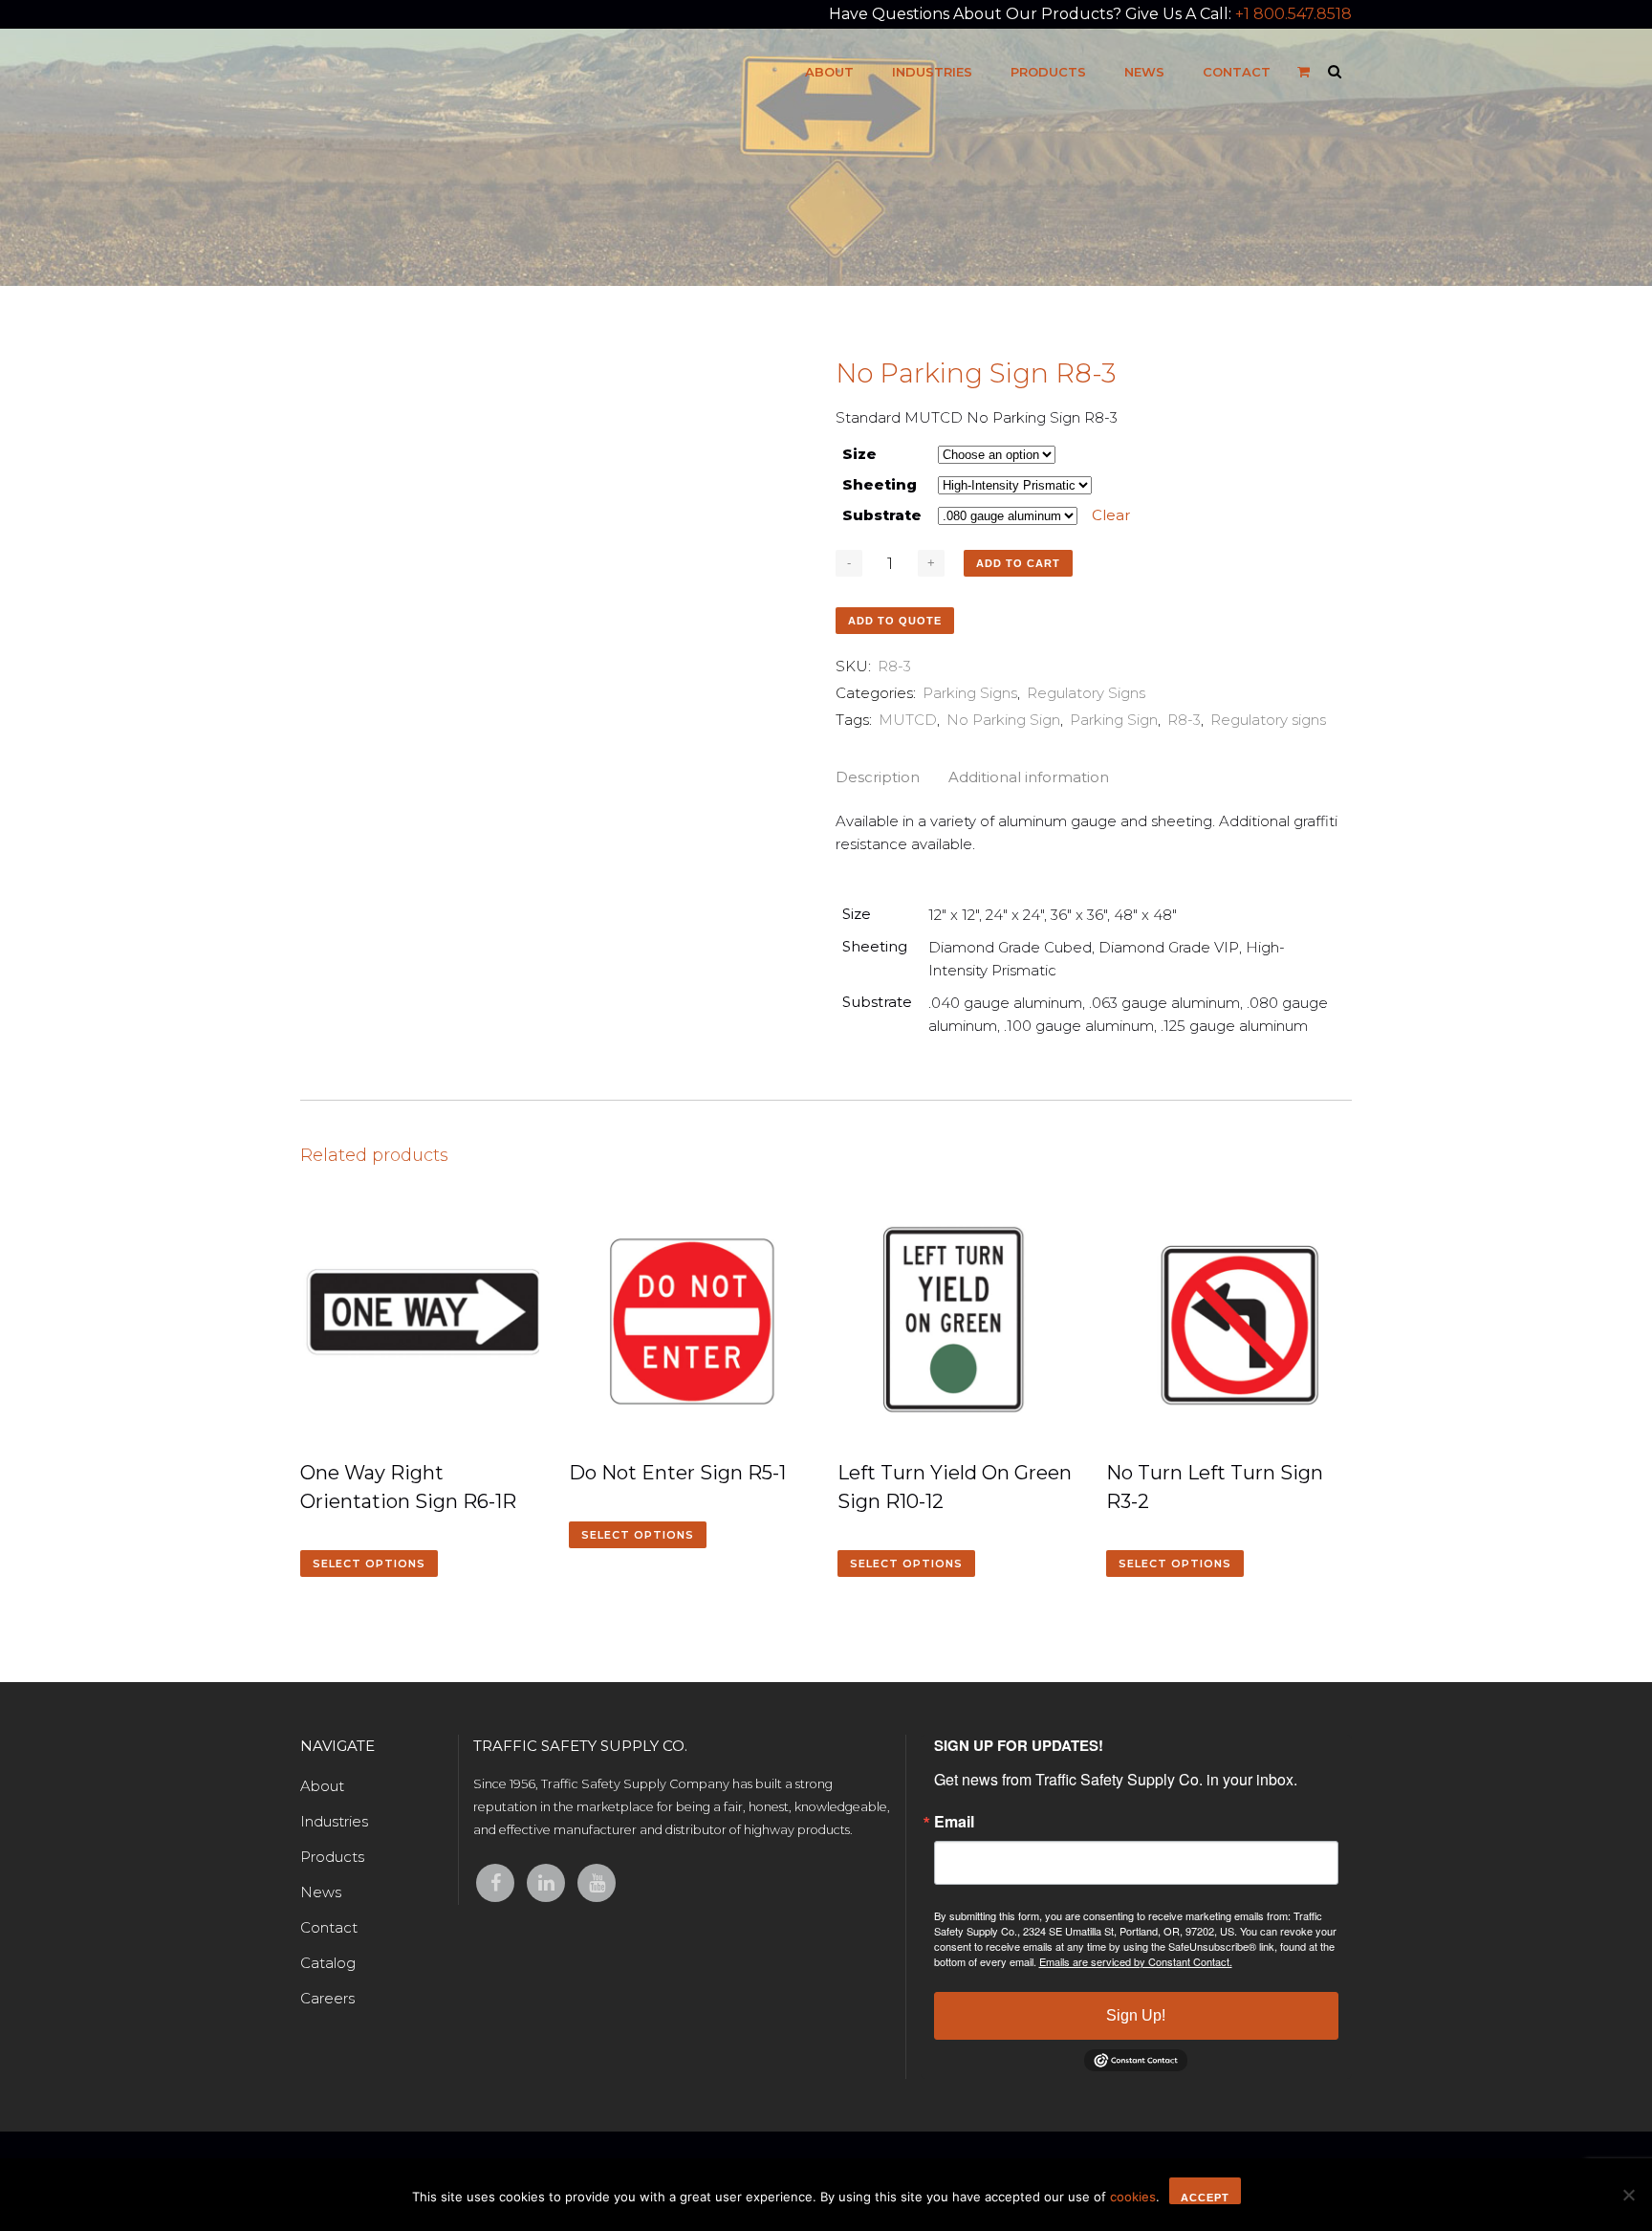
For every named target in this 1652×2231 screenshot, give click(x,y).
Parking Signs (970, 693)
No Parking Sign (1003, 720)
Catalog (328, 1963)
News (321, 1892)
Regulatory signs (1268, 720)
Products (332, 1857)
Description (878, 777)
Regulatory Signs (1086, 693)
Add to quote (895, 621)
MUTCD (908, 720)
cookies (1133, 2197)
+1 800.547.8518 (1293, 14)
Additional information (1029, 777)
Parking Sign (1114, 720)
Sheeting (880, 484)
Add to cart (1018, 563)
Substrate (882, 515)
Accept (1205, 2198)
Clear (1111, 515)
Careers (327, 1998)
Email (954, 1822)
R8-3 (1184, 720)
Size (859, 454)
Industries (334, 1821)
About (322, 1786)
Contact (329, 1927)
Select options (369, 1564)
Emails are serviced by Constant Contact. (1136, 1961)
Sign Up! (1136, 2015)
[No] (1628, 2195)
